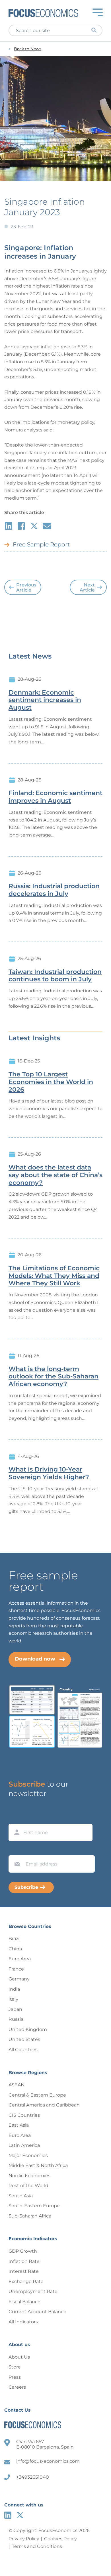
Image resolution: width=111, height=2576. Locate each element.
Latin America (24, 2145)
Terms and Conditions (37, 2546)
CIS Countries (24, 2115)
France (16, 1969)
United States (24, 2039)
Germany (19, 1979)
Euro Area (20, 1959)
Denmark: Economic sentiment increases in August (45, 700)
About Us (19, 2357)
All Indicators (23, 2322)
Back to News (28, 49)
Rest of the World (28, 2186)
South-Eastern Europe (34, 2206)
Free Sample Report (41, 544)
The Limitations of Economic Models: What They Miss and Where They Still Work (54, 1276)
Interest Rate (24, 2271)
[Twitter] (20, 2515)
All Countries (23, 2050)
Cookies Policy (60, 2539)
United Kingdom (28, 2029)
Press (15, 2377)
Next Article (87, 587)
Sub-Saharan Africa (30, 2216)
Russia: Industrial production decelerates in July (54, 890)
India (14, 1989)
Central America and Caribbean (44, 2105)
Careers (17, 2387)
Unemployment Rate (33, 2291)
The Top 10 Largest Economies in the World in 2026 (51, 1082)
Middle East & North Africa (38, 2165)
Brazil (15, 1939)
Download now (35, 1659)
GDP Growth (23, 2251)
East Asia (19, 2125)
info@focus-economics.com (48, 2461)
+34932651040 (33, 2477)
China (15, 1949)
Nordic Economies (29, 2176)
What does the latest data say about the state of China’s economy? (55, 1175)
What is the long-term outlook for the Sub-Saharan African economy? (54, 1377)
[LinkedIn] (8, 2515)
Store (15, 2367)
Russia (16, 2019)
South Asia (21, 2196)
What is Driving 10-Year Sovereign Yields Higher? (49, 1473)
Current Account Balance (37, 2312)
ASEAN (17, 2085)
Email (16, 1850)
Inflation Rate (24, 2261)
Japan (15, 2009)
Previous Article (26, 587)
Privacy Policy (24, 2539)
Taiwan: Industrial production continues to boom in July (55, 976)
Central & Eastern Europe (37, 2095)
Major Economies (28, 2155)
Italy (13, 1999)
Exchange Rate (26, 2281)
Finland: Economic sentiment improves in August (55, 797)
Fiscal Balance (24, 2302)
